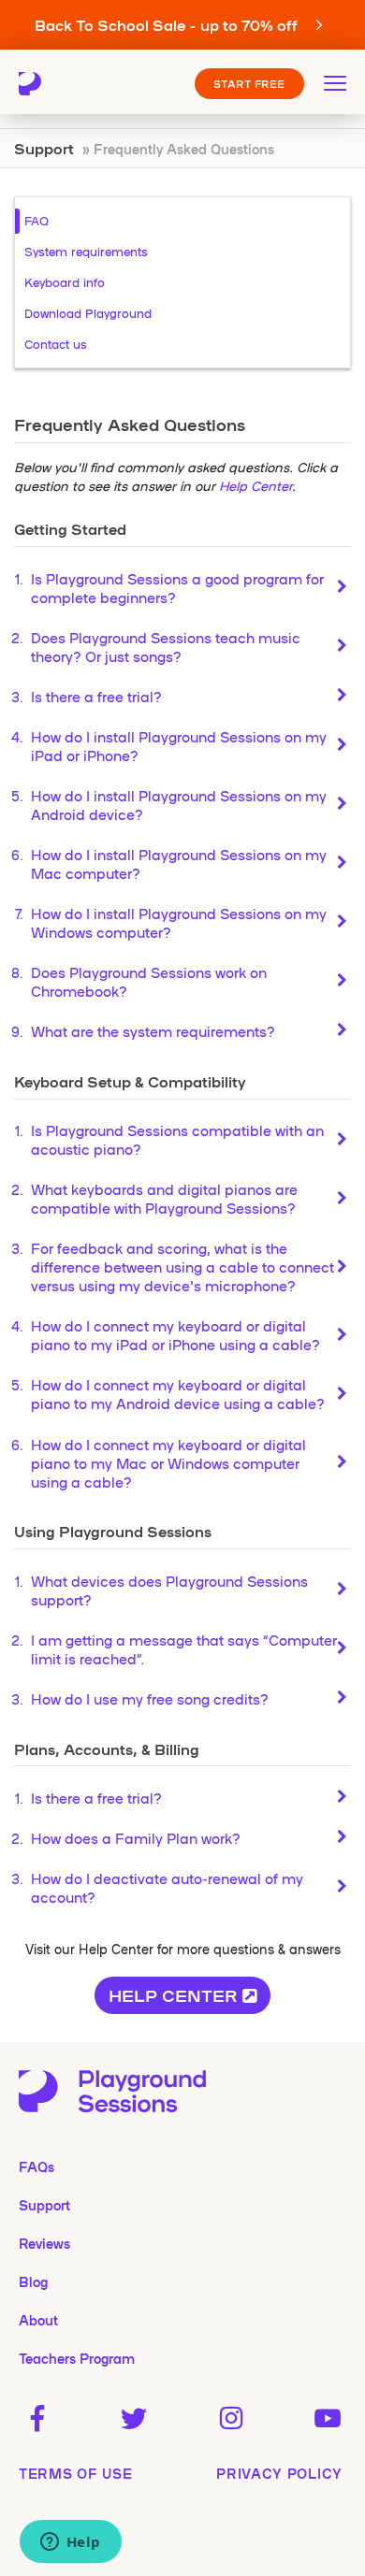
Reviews (44, 2243)
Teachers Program (77, 2358)
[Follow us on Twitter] (134, 2419)
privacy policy (279, 2473)
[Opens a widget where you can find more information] (70, 2543)
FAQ (36, 220)
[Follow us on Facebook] (37, 2419)
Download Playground (88, 313)
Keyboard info (65, 282)
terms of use (75, 2473)
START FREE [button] (250, 83)
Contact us (56, 344)
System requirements (86, 251)
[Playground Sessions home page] (39, 84)
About (38, 2320)
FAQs (36, 2166)
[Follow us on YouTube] (328, 2419)
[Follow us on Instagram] (231, 2419)
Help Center (255, 485)
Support (44, 148)
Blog (33, 2281)
